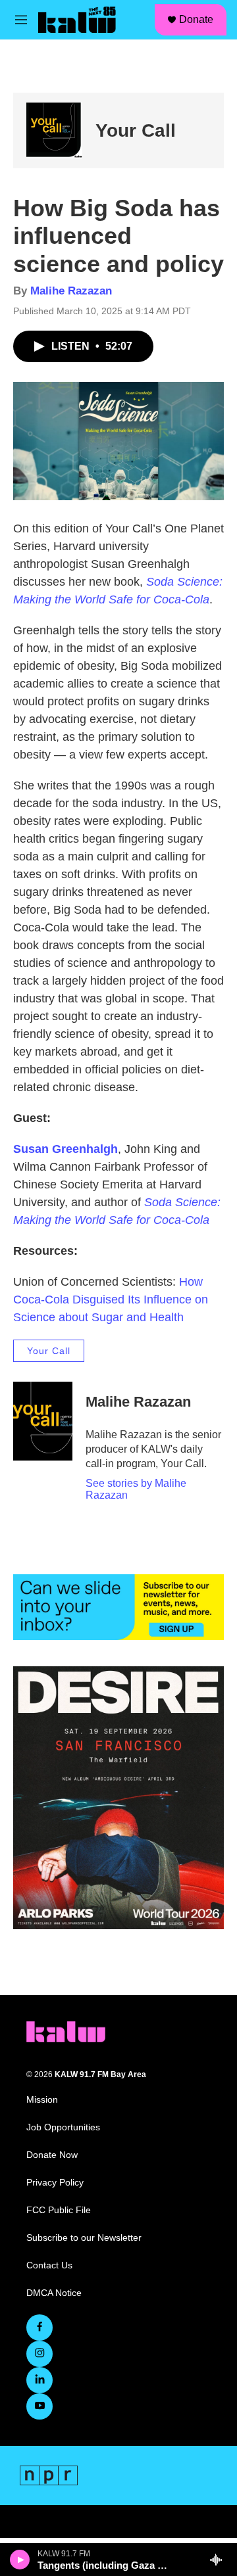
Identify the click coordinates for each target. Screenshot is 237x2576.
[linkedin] (39, 2380)
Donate (196, 19)
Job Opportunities (63, 2127)
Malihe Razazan (71, 291)
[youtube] (39, 2406)
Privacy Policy (55, 2183)
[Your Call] (54, 130)
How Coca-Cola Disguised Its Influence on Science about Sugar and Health (111, 1300)
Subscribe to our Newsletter (84, 2238)
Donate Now (52, 2155)
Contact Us (49, 2265)
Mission (42, 2100)
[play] (20, 2560)
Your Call (136, 130)
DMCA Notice (54, 2293)
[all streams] (220, 2560)
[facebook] (39, 2328)
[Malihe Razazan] (43, 1421)
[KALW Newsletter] (118, 1607)
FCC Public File (59, 2210)
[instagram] (39, 2354)
